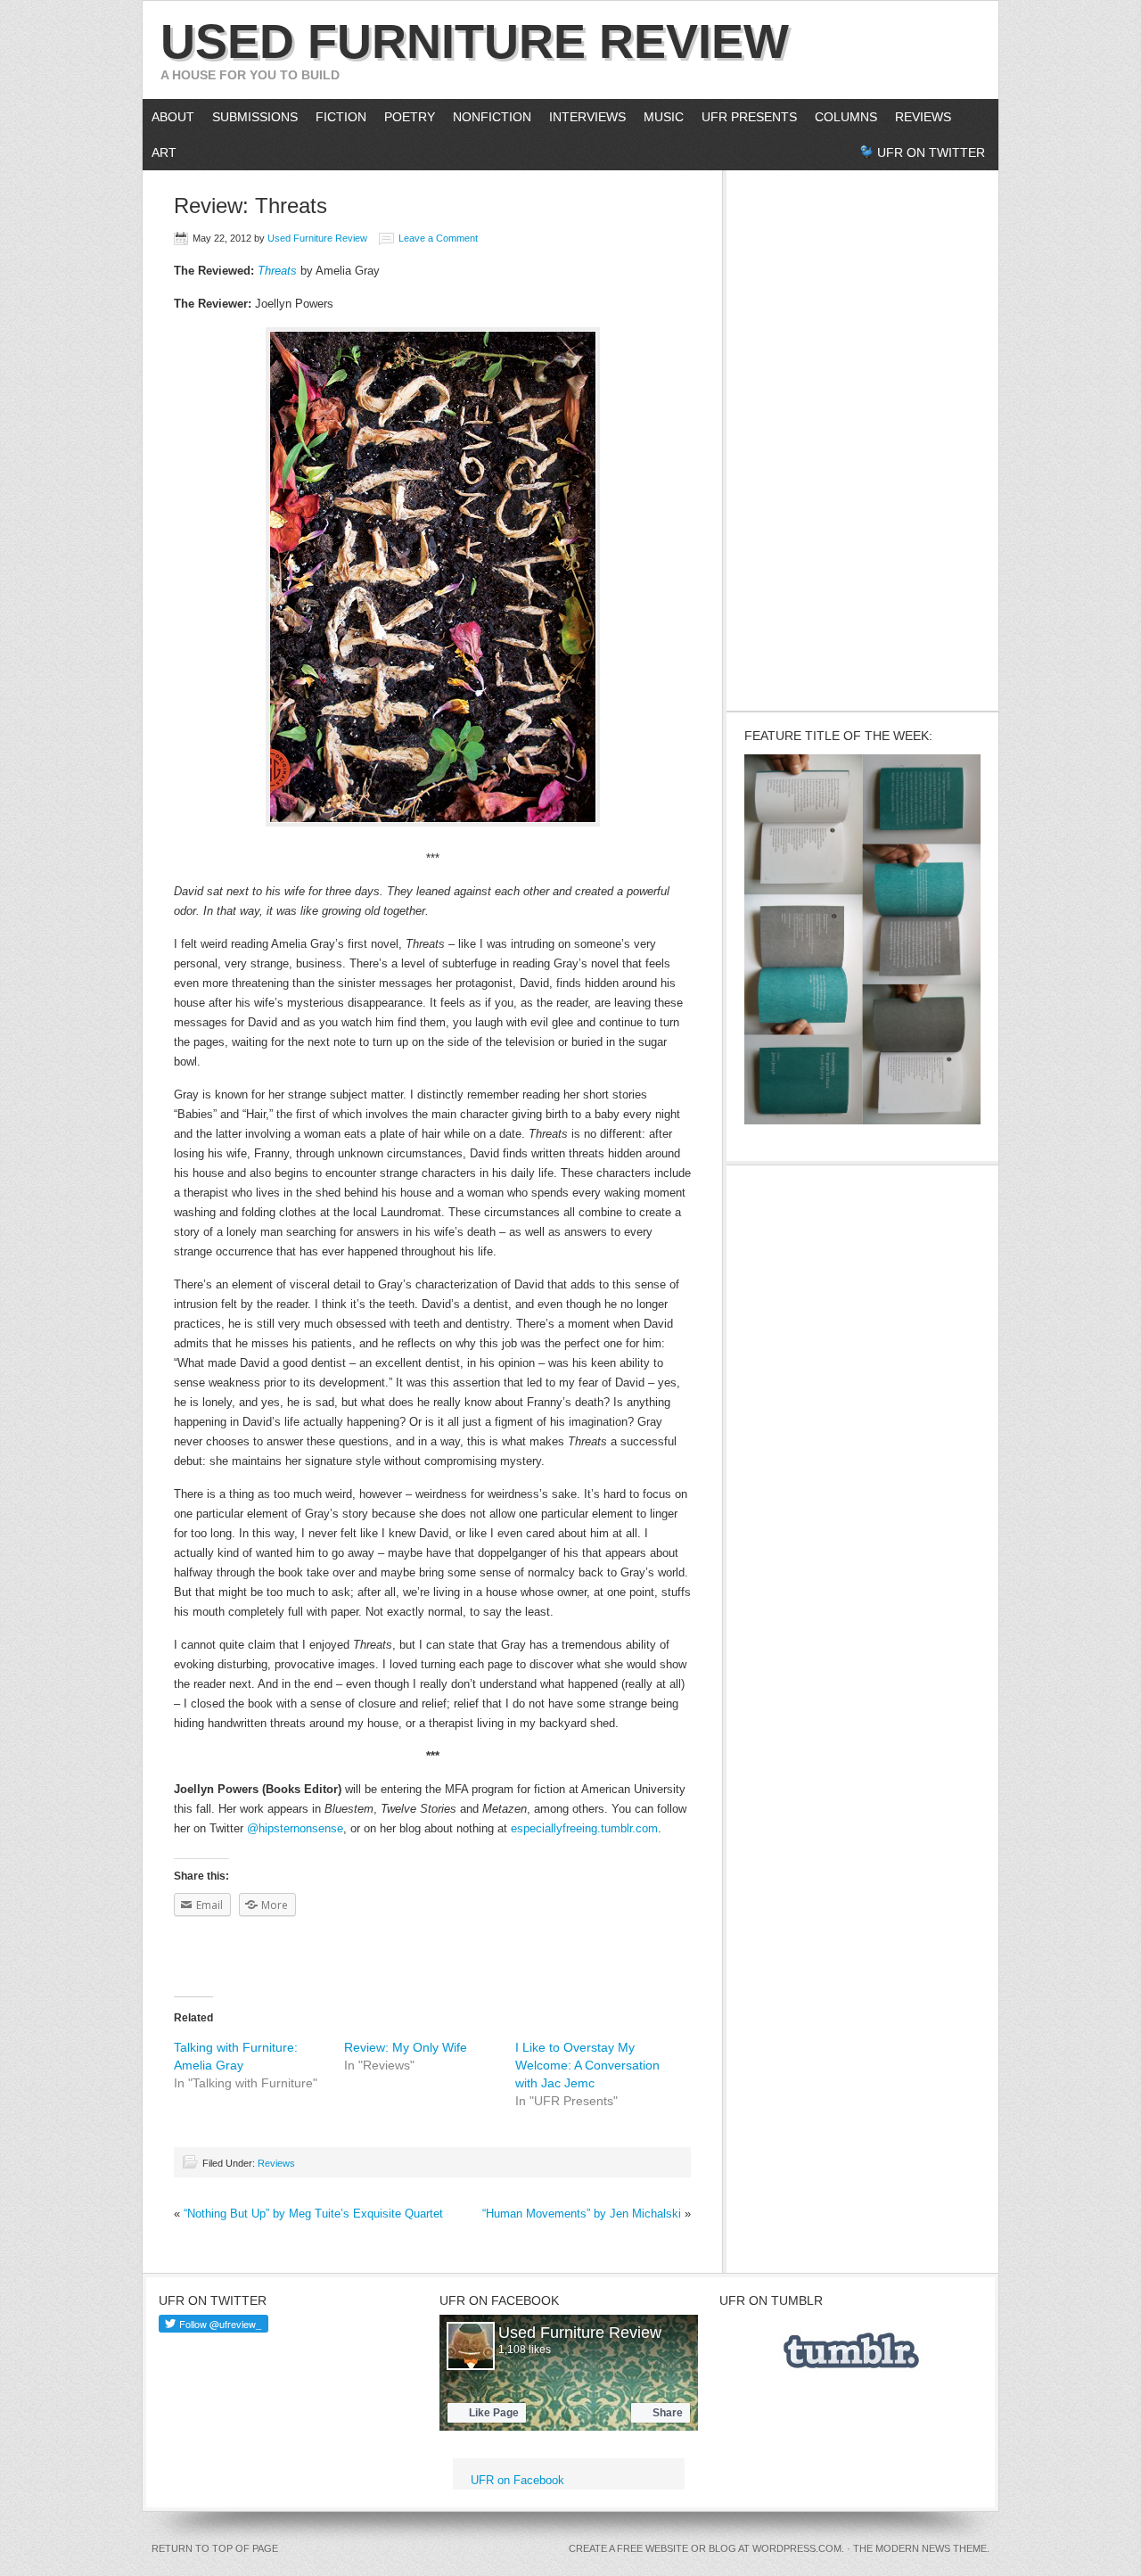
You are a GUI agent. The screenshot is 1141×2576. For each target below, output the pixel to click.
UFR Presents (749, 117)
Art (164, 152)
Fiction (341, 117)
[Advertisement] (863, 438)
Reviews (923, 117)
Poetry (410, 117)
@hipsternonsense (295, 1828)
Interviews (583, 117)
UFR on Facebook (499, 2300)
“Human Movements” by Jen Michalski (582, 2214)
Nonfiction (492, 117)
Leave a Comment (438, 238)
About (168, 117)
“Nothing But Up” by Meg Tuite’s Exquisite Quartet (313, 2214)
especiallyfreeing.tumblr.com (584, 1828)
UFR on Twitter (931, 152)
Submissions (255, 117)
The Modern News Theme (920, 2548)
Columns (841, 117)
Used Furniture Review (475, 41)
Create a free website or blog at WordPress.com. (706, 2548)
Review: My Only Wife (406, 2047)
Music (664, 117)
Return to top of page (215, 2548)
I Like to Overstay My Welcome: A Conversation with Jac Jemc (587, 2065)
